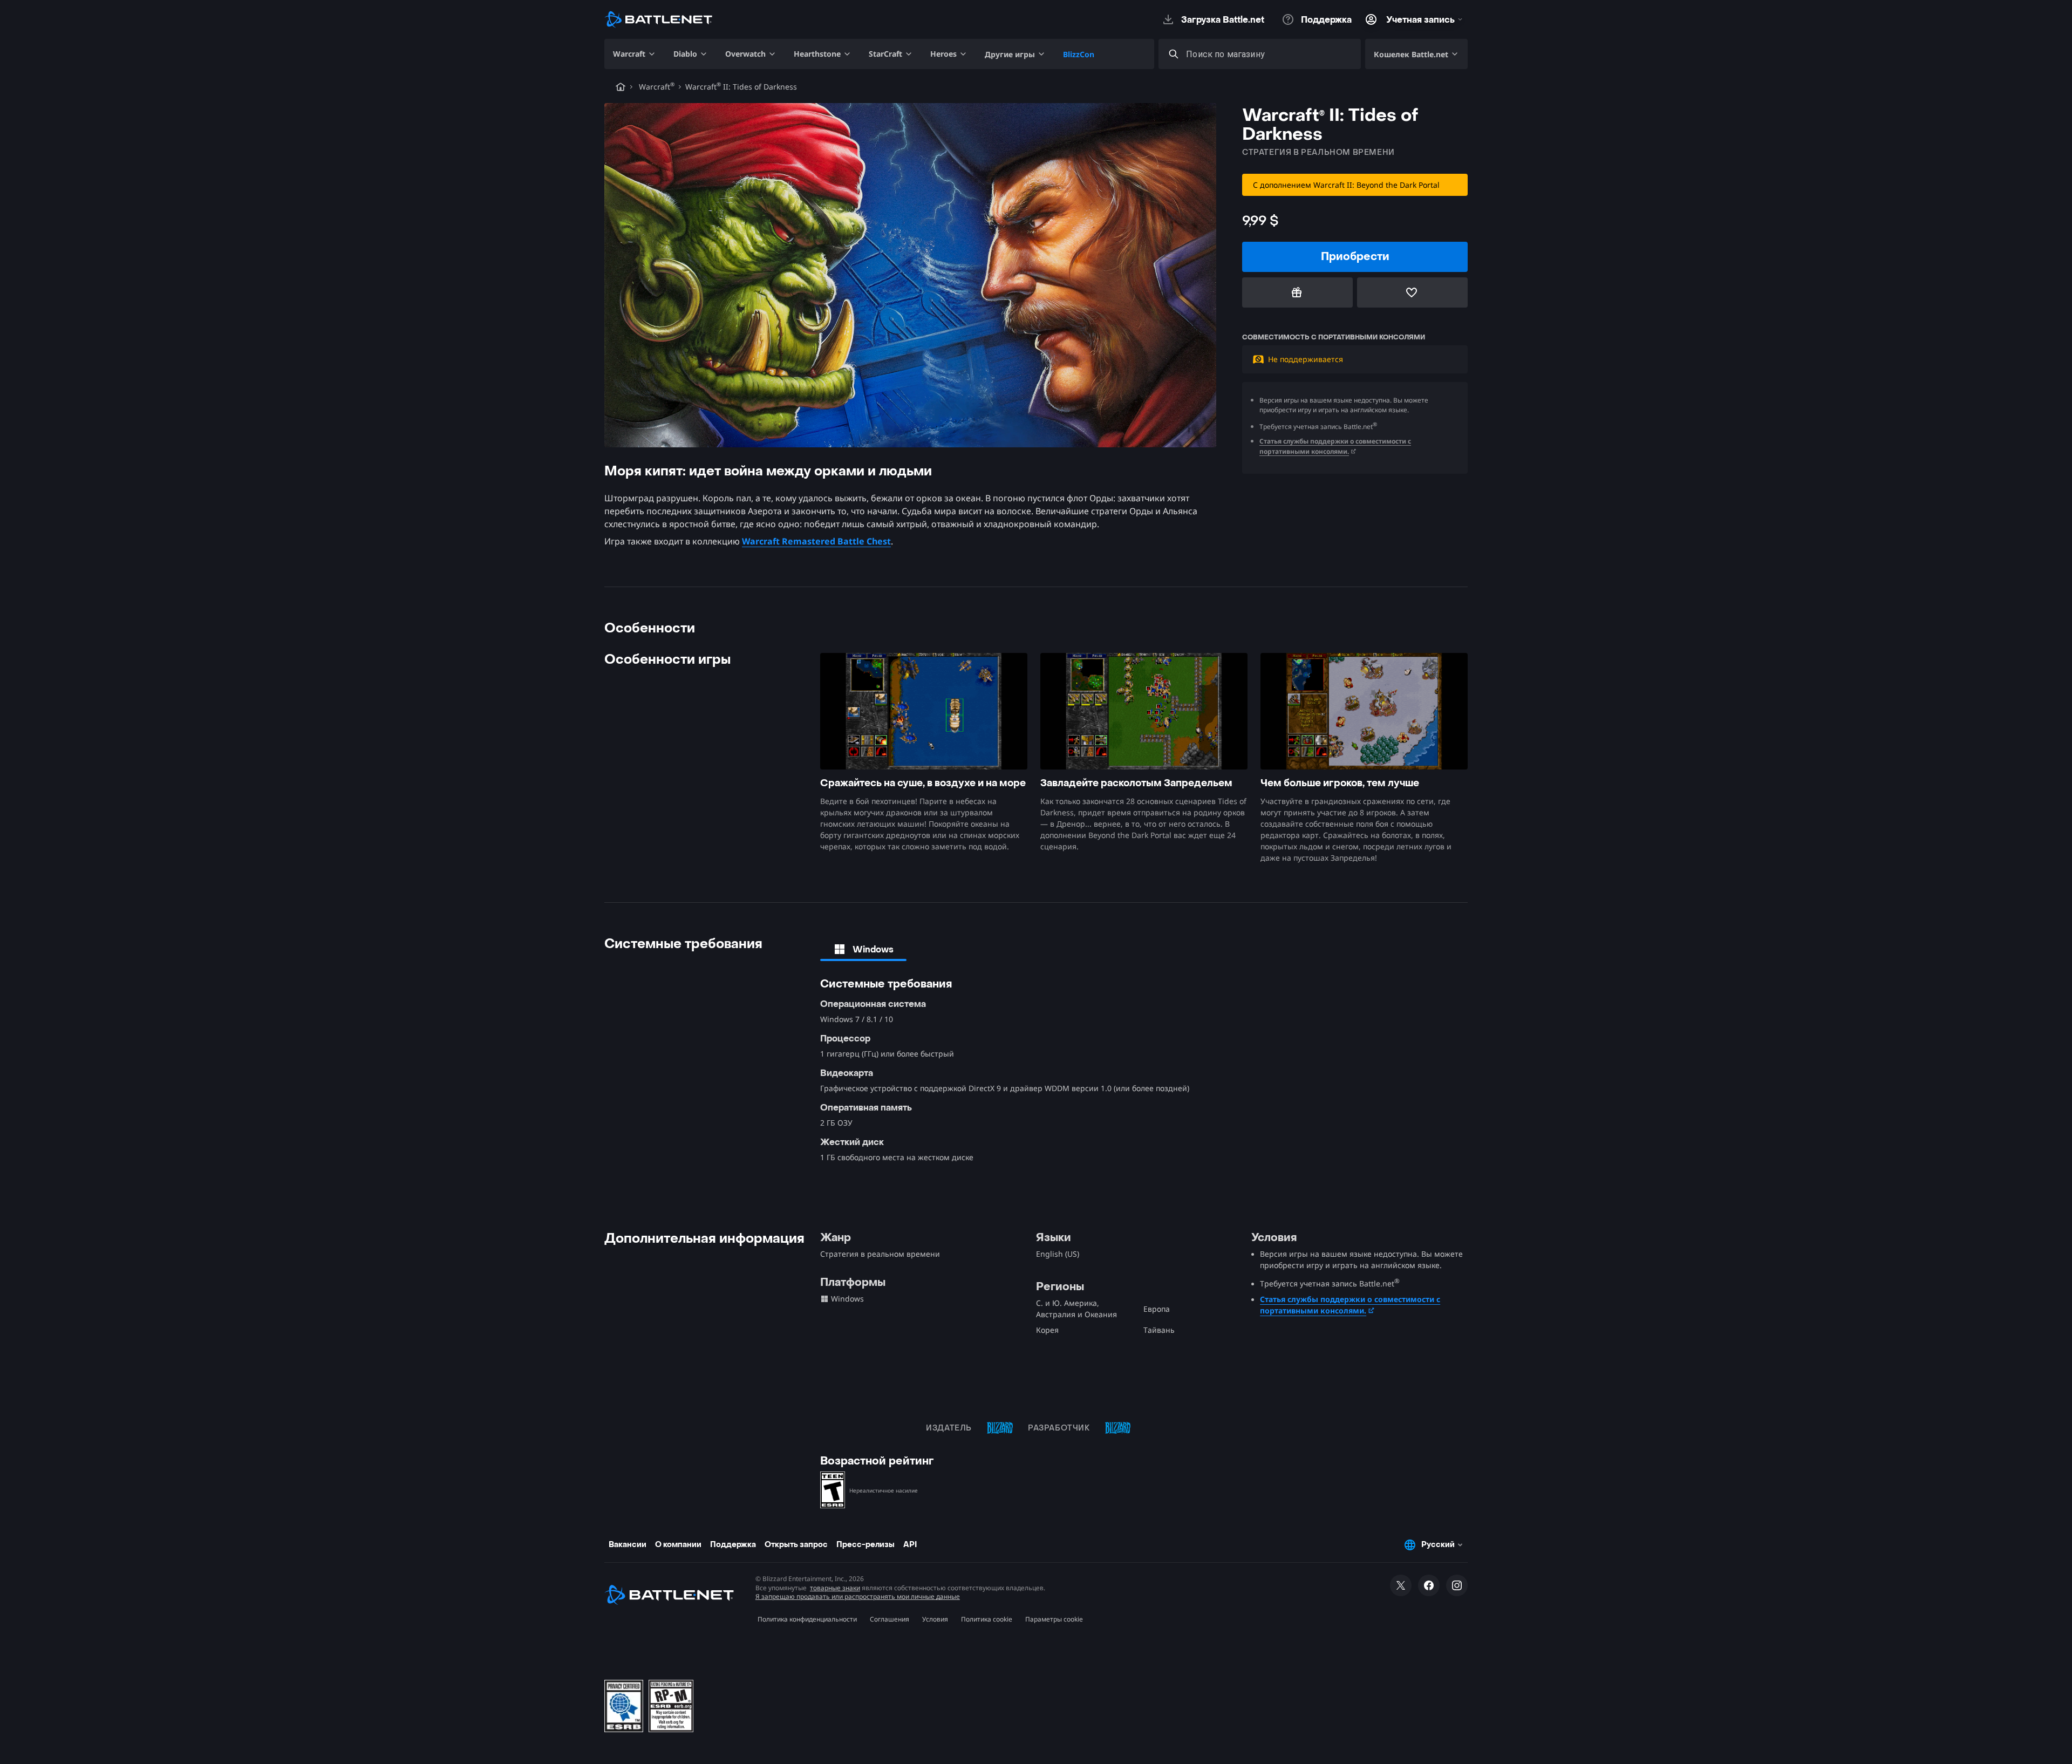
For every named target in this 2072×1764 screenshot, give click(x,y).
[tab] (863, 949)
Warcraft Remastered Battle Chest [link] (816, 541)
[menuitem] (635, 54)
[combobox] (1269, 54)
